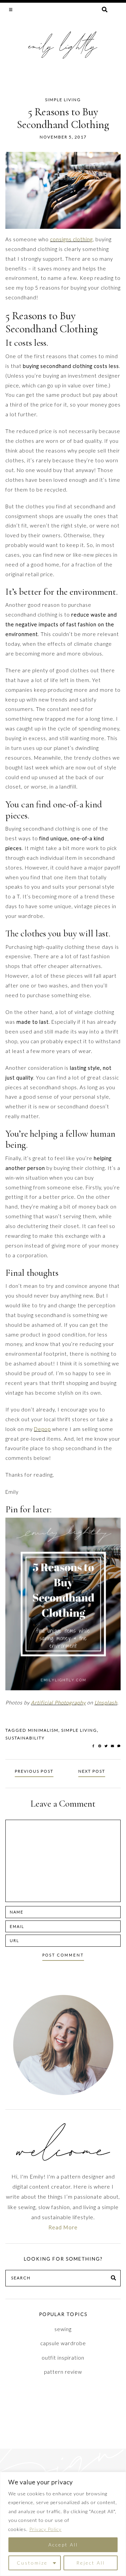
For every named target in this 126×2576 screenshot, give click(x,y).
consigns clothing (71, 239)
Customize (32, 2563)
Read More (63, 2227)
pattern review (63, 2372)
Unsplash (106, 1702)
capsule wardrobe (63, 2343)
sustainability (25, 1738)
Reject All (91, 2563)
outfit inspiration (63, 2358)
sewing (63, 2329)
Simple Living (63, 100)
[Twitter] (107, 1746)
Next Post (92, 1771)
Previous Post (34, 1771)
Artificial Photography (58, 1702)
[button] (11, 9)
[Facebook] (94, 1746)
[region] (63, 2524)
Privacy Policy (45, 2529)
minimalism (43, 1730)
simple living (79, 1730)
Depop (42, 1429)
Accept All (63, 2545)
